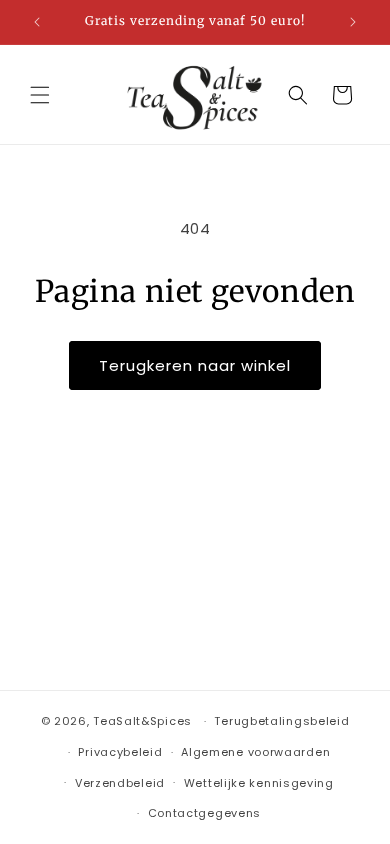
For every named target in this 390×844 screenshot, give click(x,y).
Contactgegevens (205, 813)
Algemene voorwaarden (255, 752)
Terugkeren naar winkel (195, 365)
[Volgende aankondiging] (353, 22)
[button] (40, 95)
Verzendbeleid (120, 783)
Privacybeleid (120, 752)
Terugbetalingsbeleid (281, 721)
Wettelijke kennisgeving (259, 783)
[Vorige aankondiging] (37, 22)
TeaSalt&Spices (142, 721)
